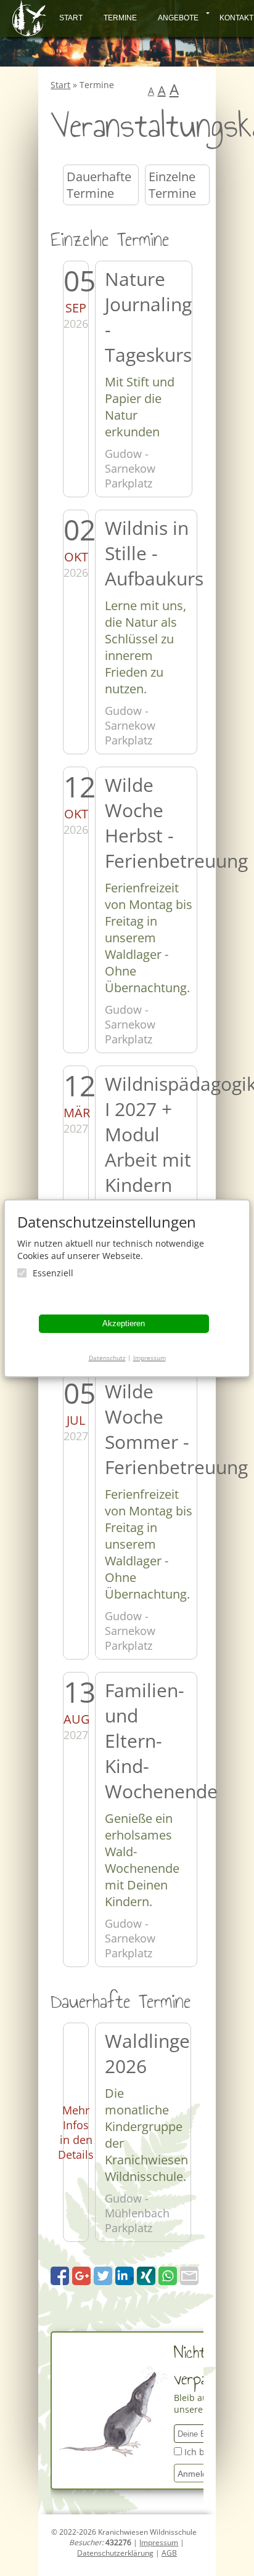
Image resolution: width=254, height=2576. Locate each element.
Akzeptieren (124, 1323)
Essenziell (53, 1273)
